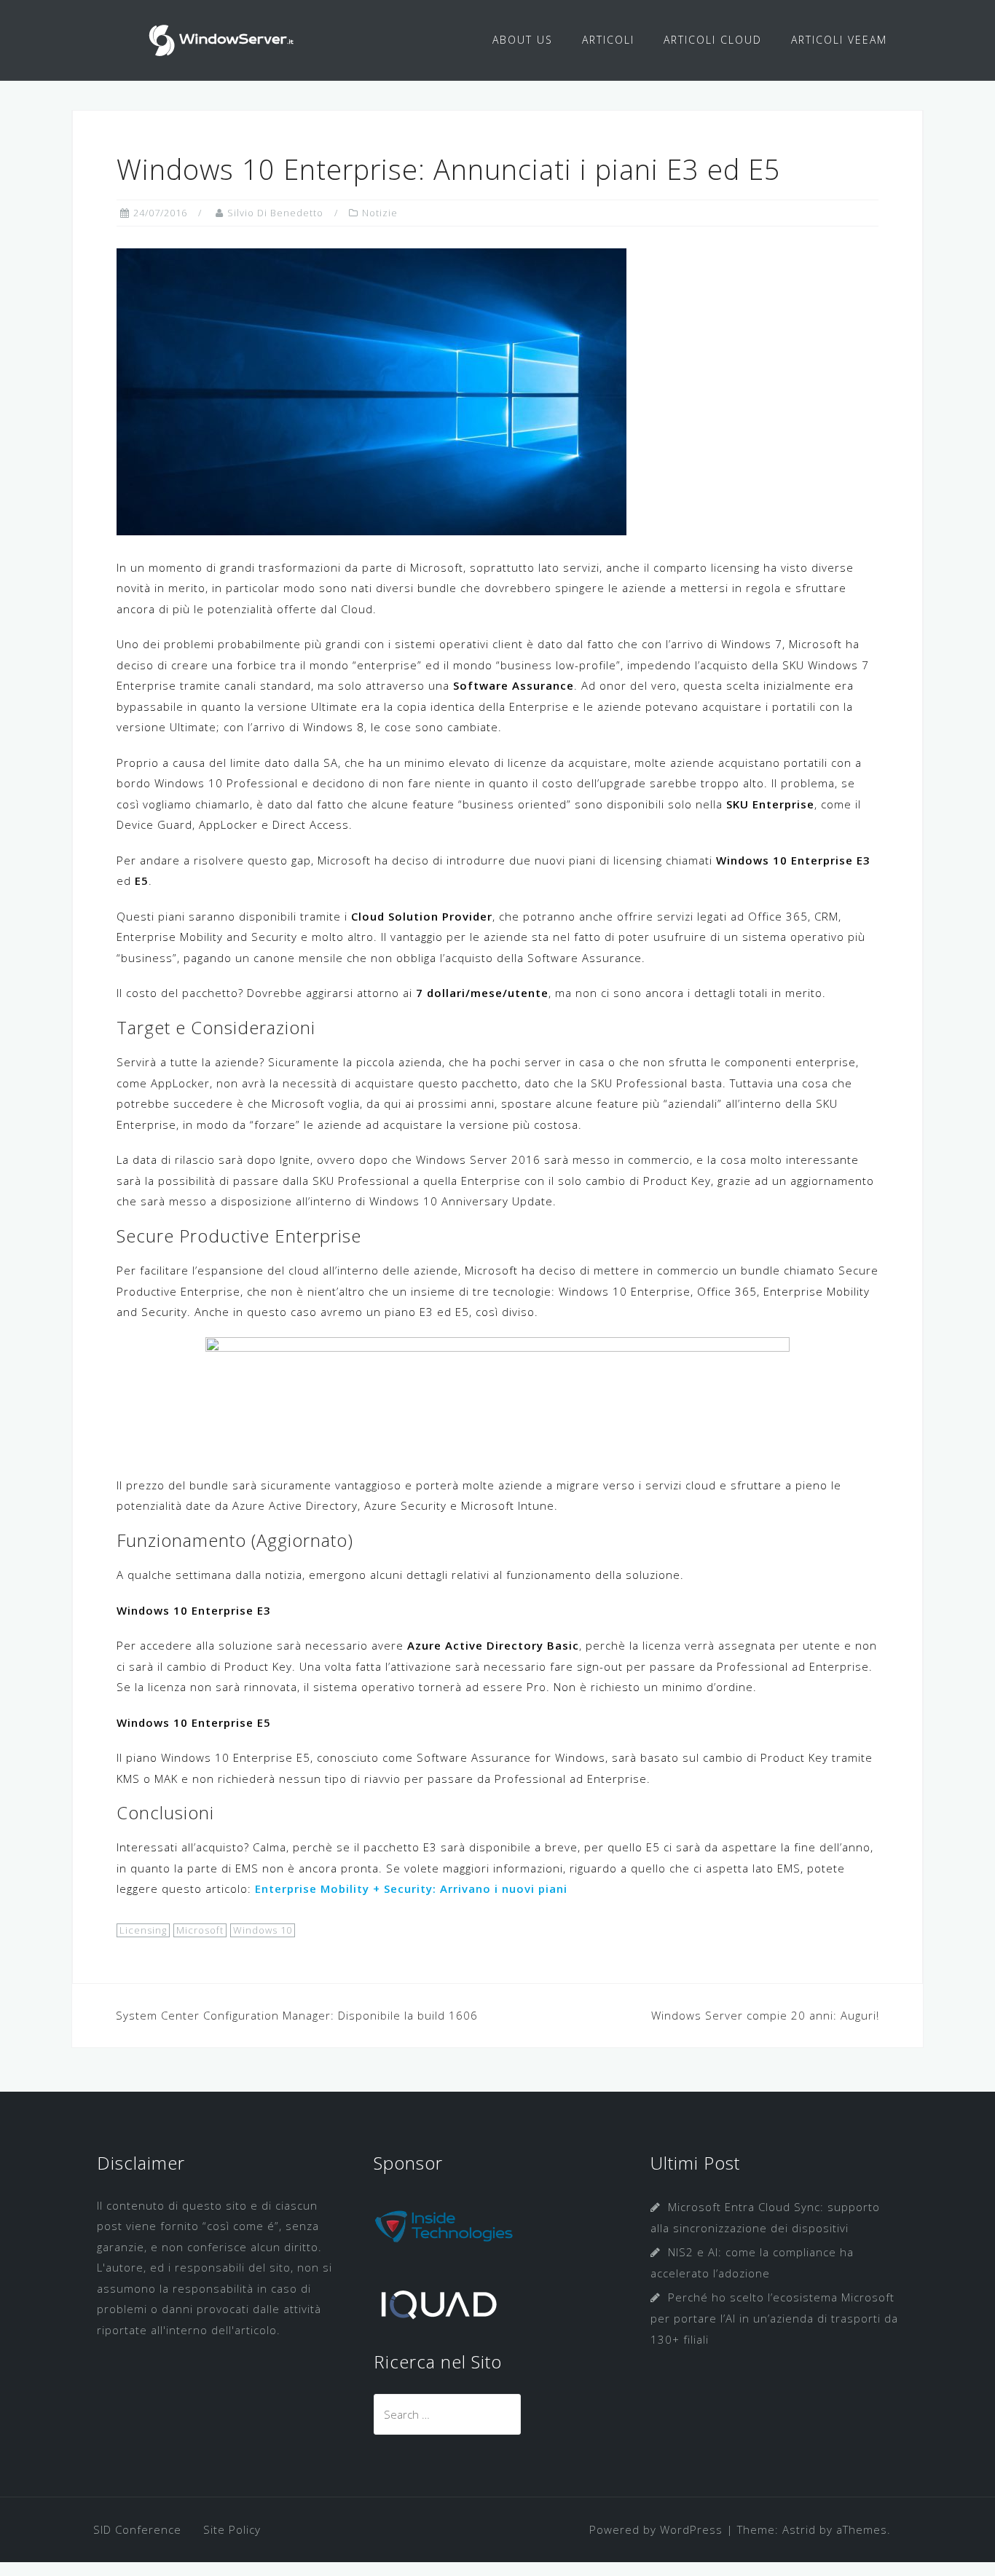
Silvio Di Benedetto (275, 213)
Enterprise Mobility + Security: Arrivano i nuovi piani (411, 1888)
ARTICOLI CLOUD (713, 40)
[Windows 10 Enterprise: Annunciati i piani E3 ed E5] (371, 390)
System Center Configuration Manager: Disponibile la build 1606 (297, 2015)
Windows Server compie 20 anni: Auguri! (765, 2015)
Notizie (380, 213)
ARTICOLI (608, 40)
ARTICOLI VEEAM (839, 40)
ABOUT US (523, 40)
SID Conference (137, 2529)
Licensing (143, 1930)
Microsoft (200, 1930)
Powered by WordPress (656, 2529)
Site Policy (232, 2529)
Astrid (799, 2529)
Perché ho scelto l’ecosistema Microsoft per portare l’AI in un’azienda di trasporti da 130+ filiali (774, 2318)
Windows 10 (263, 1930)
